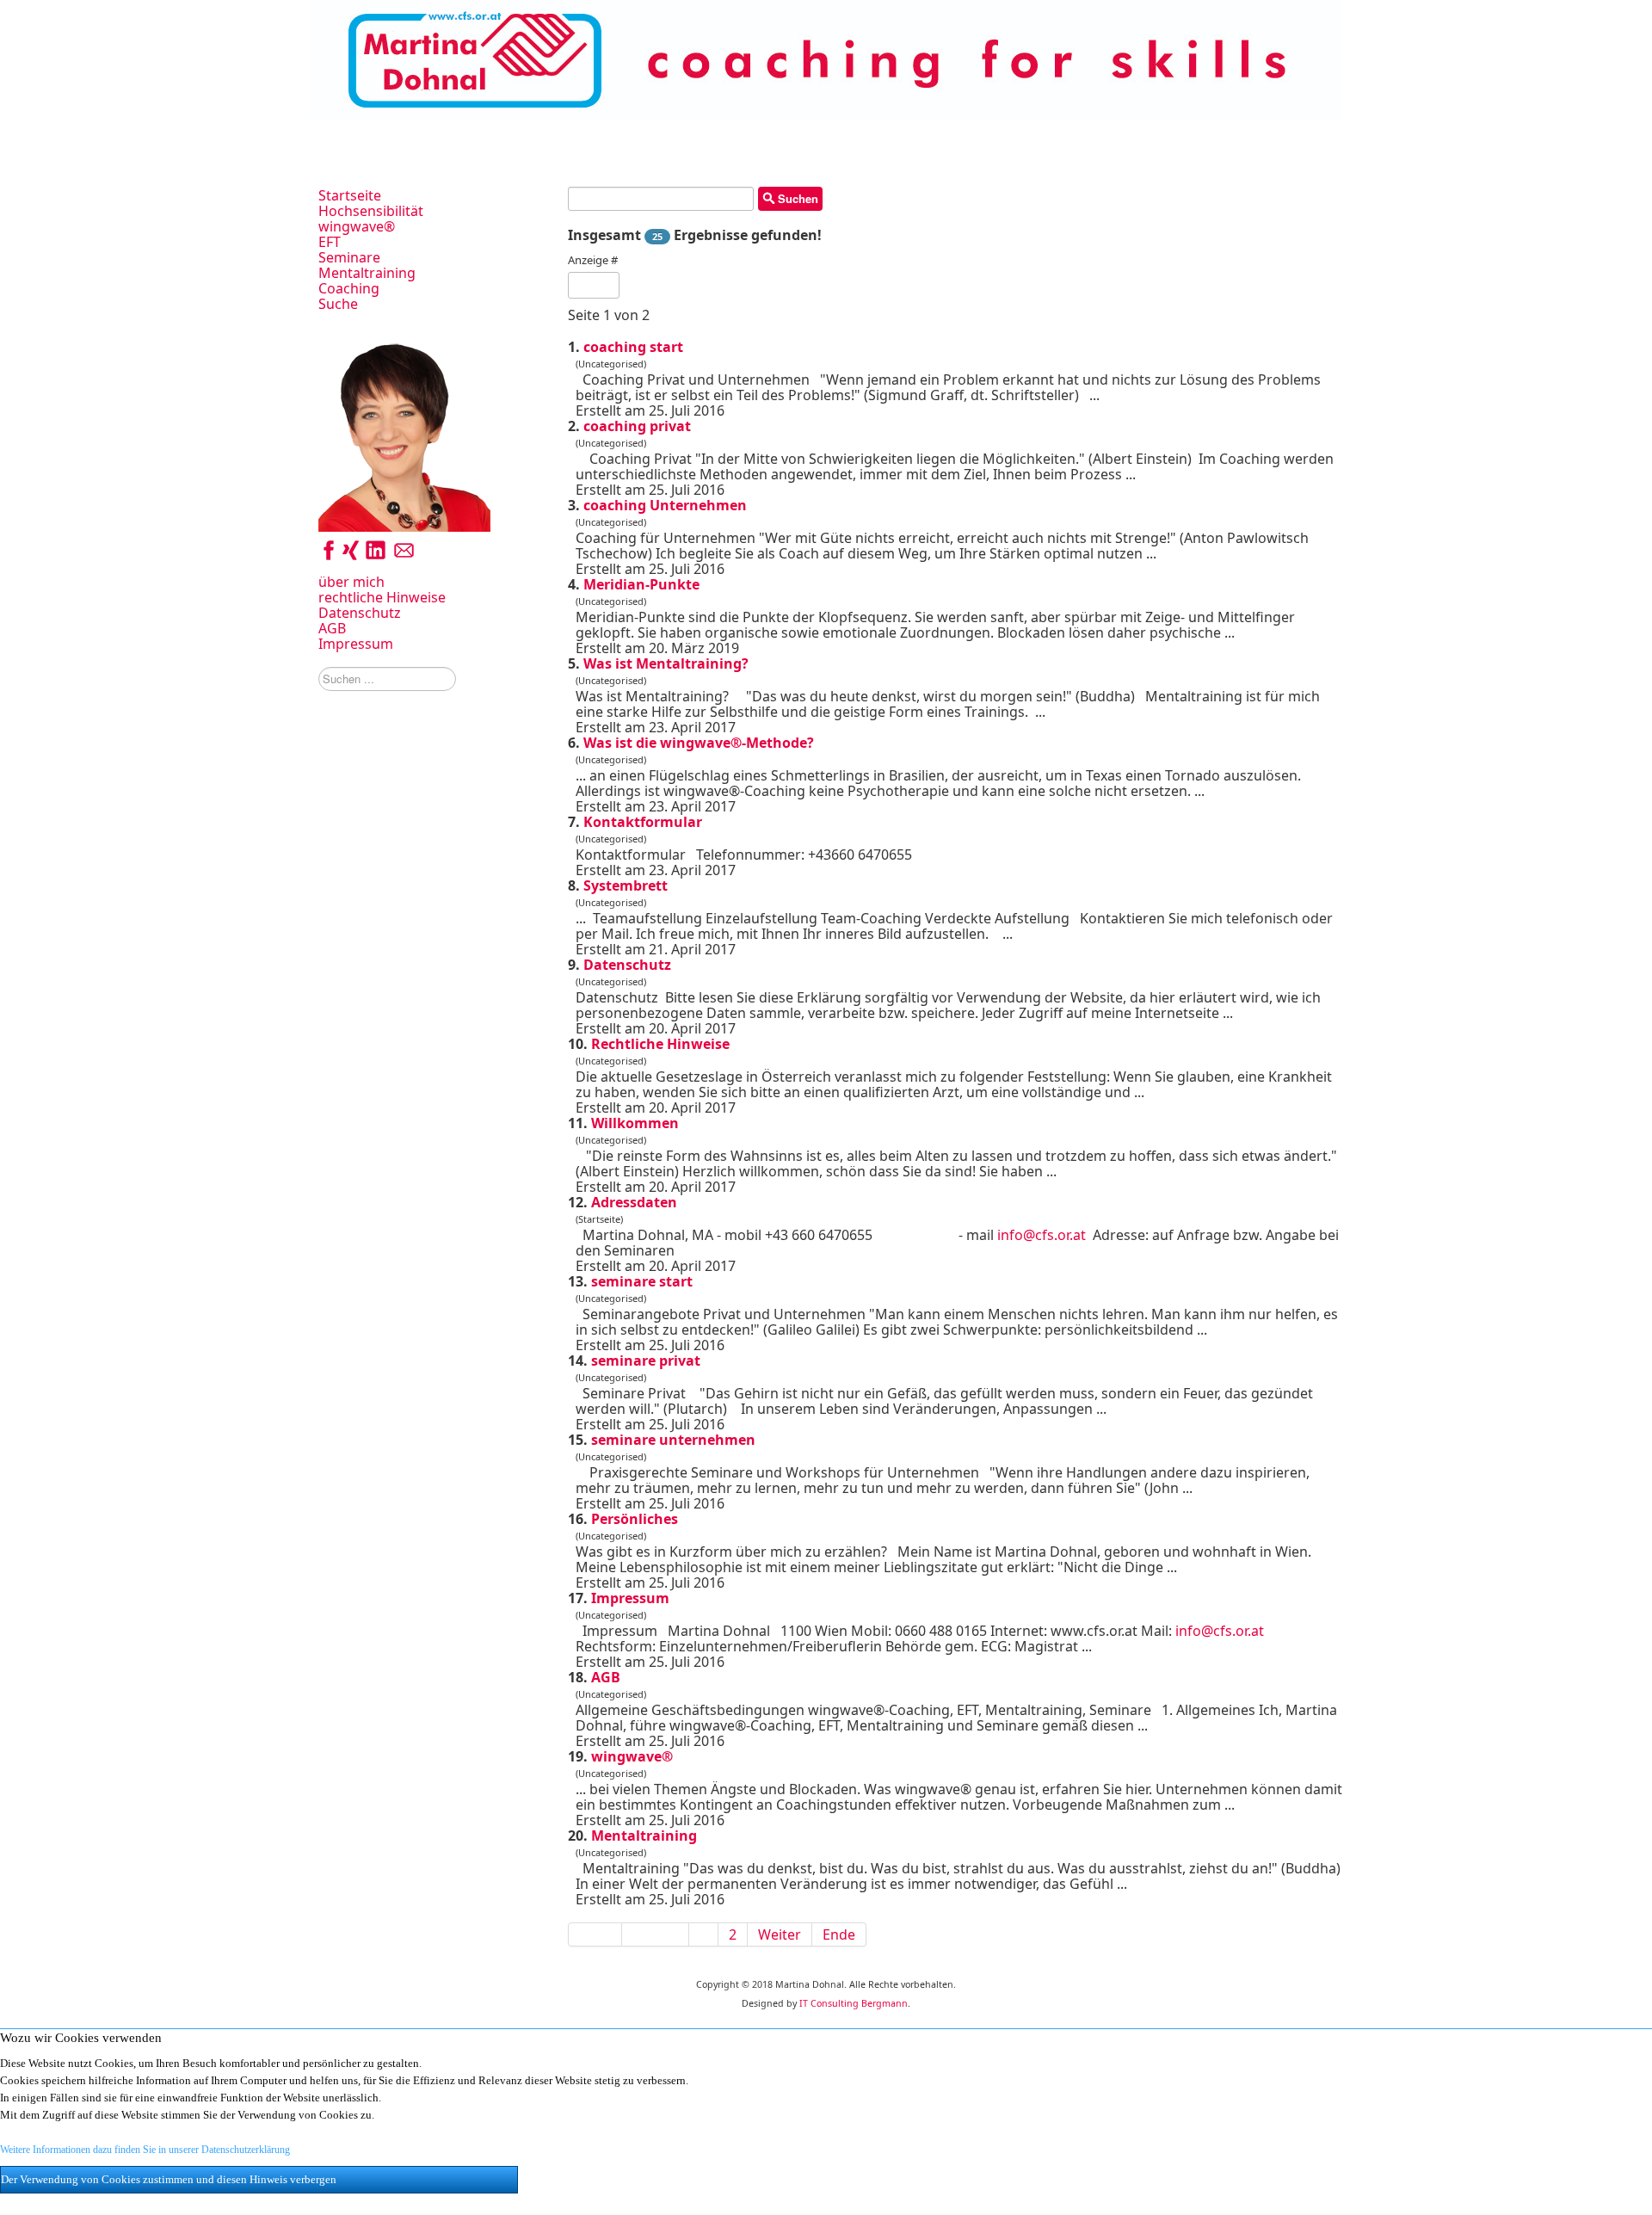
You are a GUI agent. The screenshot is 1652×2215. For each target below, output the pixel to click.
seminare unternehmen (673, 1440)
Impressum (356, 644)
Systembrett (626, 885)
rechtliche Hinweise (382, 597)
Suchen (796, 198)
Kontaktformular (643, 822)
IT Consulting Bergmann (854, 2003)
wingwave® (357, 226)
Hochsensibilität (371, 211)
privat (637, 426)
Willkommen (635, 1123)
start (633, 347)
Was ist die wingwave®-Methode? (699, 743)
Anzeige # (593, 260)
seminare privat (646, 1360)
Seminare (349, 257)
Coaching (349, 288)
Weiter (780, 1934)
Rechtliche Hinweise (660, 1044)
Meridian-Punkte (641, 584)
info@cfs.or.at (1042, 1235)
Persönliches (635, 1519)
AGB (332, 628)
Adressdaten (634, 1202)
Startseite (350, 195)
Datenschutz (360, 613)
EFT (330, 242)
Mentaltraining (367, 273)
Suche (338, 304)
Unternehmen (665, 505)
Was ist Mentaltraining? (666, 663)
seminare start (642, 1281)
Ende (839, 1934)
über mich (351, 582)
